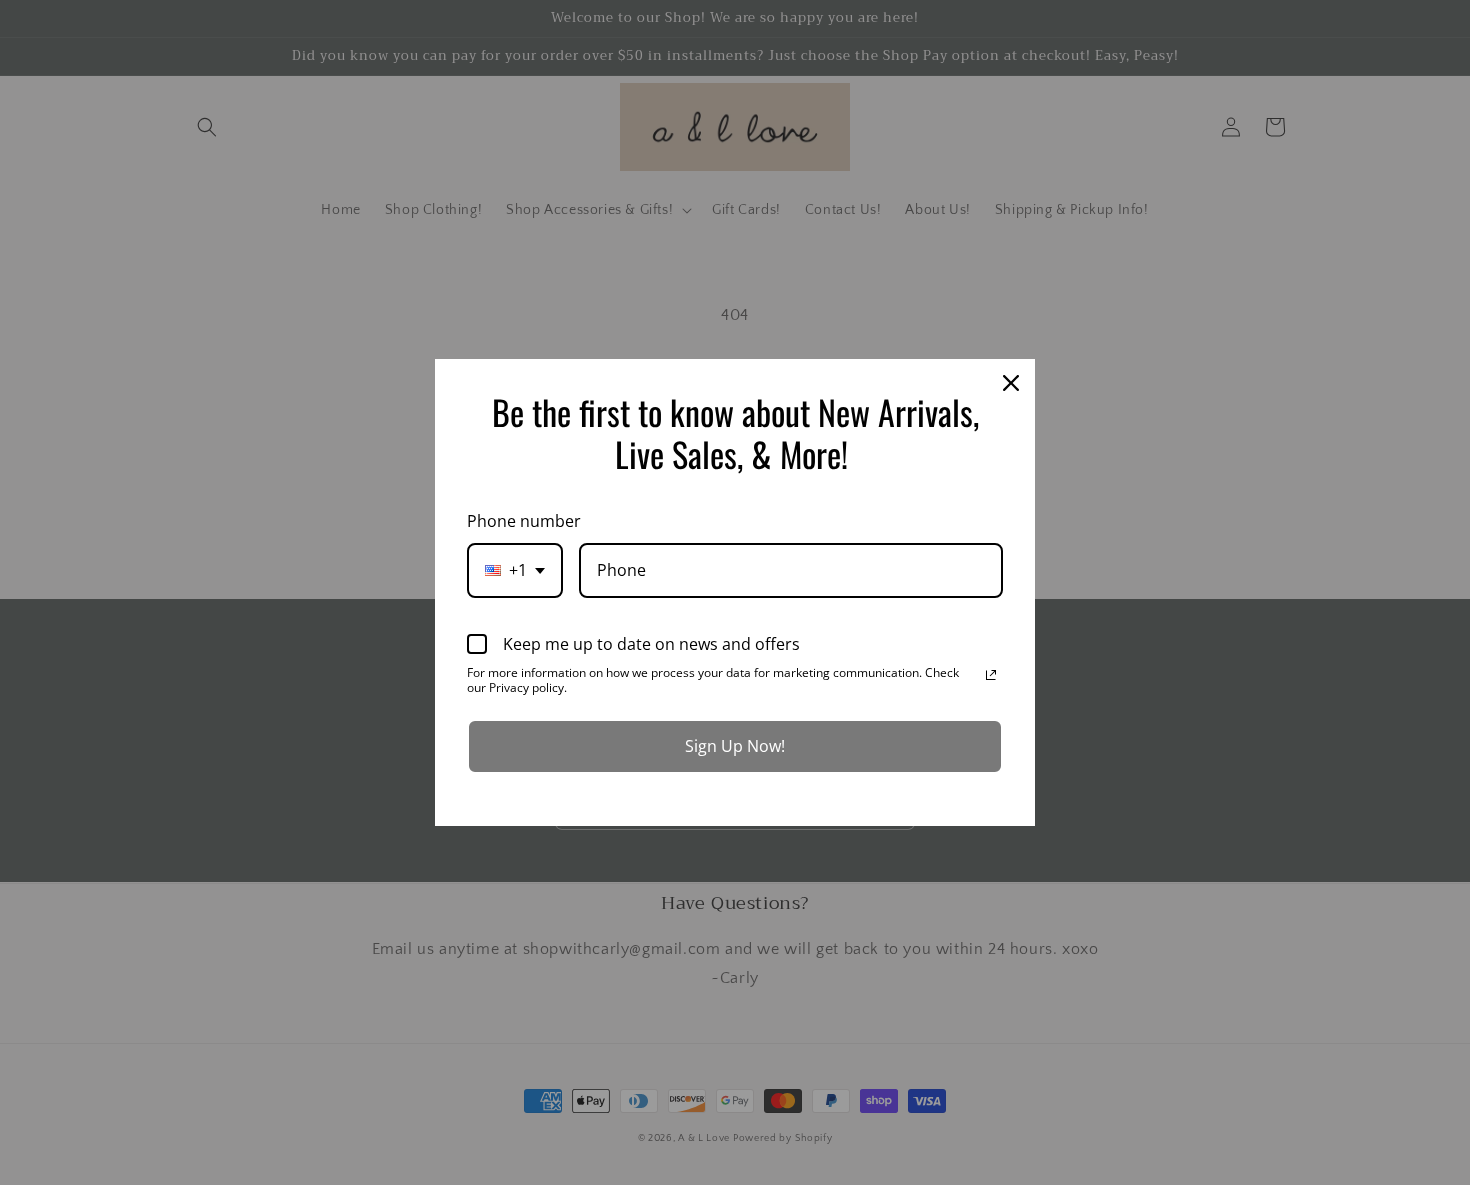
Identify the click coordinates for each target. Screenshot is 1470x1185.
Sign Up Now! (735, 746)
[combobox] (515, 570)
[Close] (1011, 383)
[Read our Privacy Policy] (991, 675)
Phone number (524, 521)
